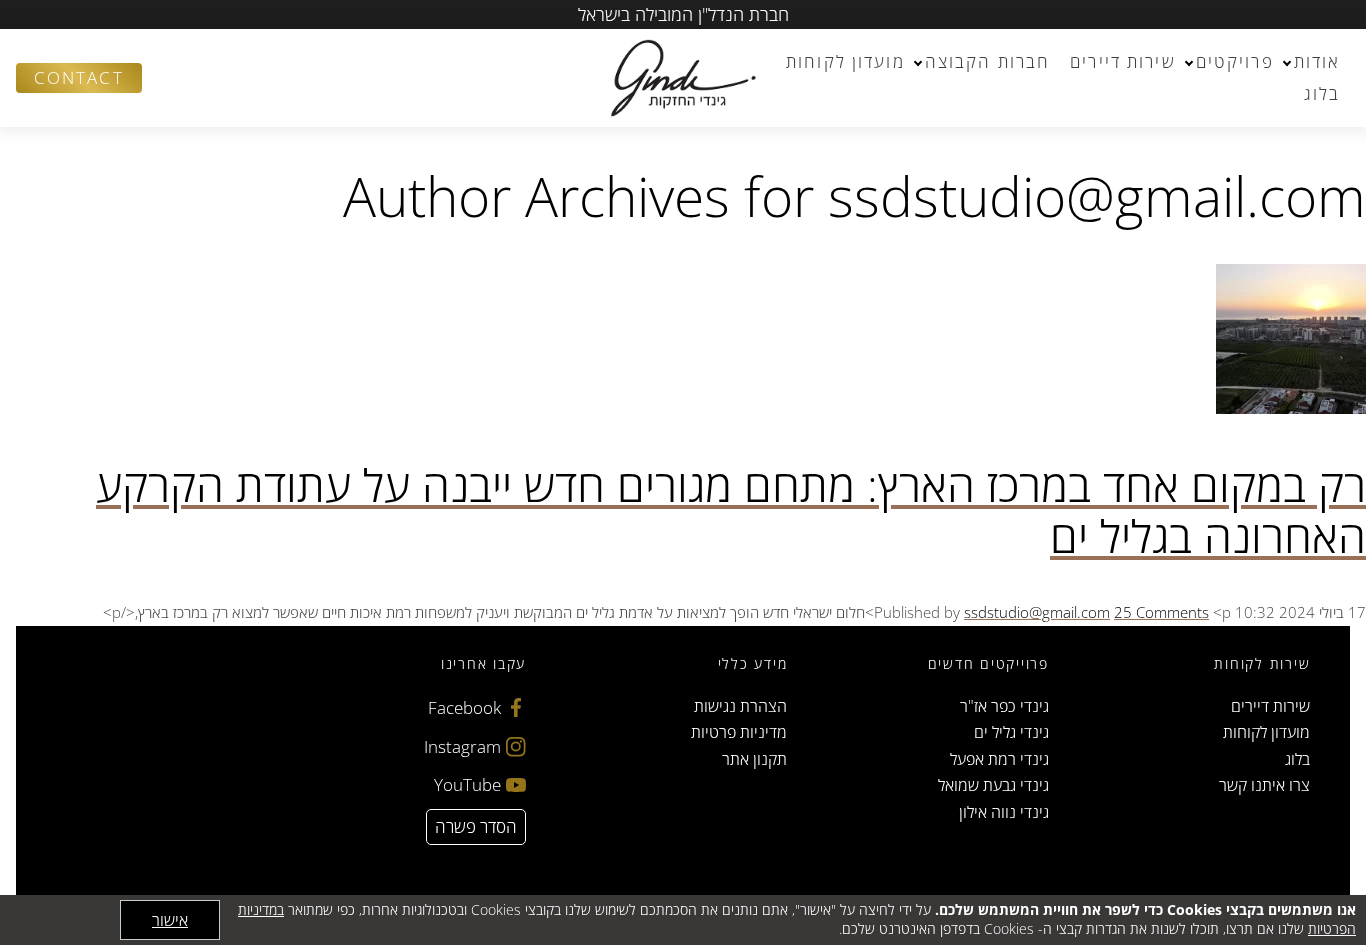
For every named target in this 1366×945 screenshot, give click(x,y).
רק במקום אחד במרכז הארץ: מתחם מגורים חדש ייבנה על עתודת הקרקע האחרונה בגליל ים (731, 510)
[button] (166, 78)
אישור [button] (170, 920)
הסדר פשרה (476, 826)
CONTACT (79, 77)
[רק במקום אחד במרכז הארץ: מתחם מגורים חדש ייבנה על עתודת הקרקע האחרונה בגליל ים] (1291, 408)
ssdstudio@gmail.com (1037, 612)
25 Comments (1161, 612)
